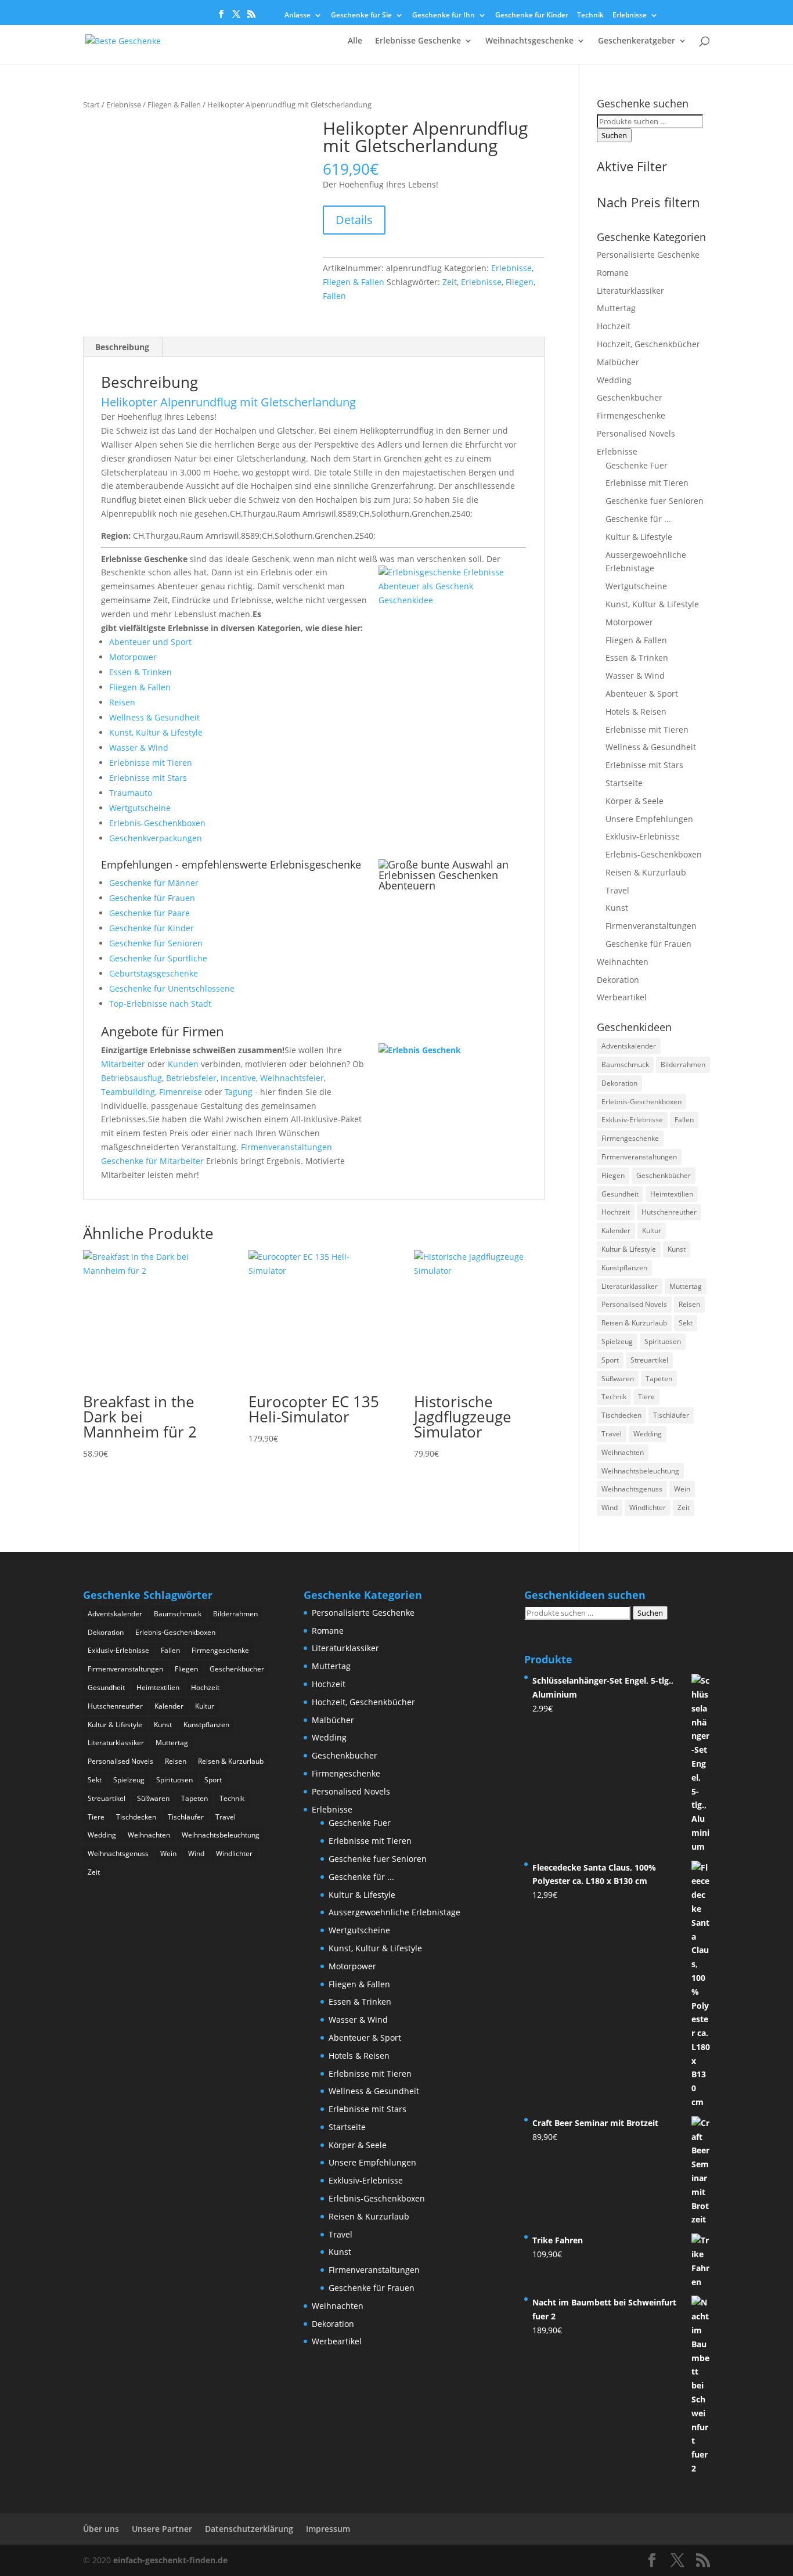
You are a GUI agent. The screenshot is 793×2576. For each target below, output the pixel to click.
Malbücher (618, 362)
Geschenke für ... (638, 519)
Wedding (614, 380)
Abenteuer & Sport (642, 693)
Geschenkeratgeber (637, 41)
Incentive (238, 1078)
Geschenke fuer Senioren (655, 501)
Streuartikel (649, 1360)
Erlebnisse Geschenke (418, 41)
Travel (617, 890)
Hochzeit (614, 326)
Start (91, 105)
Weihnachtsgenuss (632, 1489)
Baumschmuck (625, 1064)
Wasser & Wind (139, 747)
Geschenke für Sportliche (158, 958)
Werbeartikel (622, 997)
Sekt (686, 1323)
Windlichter (648, 1507)
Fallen (334, 296)
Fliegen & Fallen (174, 105)
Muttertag (616, 308)
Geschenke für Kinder (532, 16)
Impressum (328, 2529)
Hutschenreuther (669, 1212)
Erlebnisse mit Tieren (151, 763)
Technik (590, 16)
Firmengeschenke (631, 415)
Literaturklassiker (630, 291)
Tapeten (659, 1379)
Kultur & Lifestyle (639, 537)
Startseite (624, 783)
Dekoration (618, 980)
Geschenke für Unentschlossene (172, 988)
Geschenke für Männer (154, 883)
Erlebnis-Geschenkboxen (157, 823)
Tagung (239, 1092)
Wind (610, 1507)
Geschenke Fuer (637, 465)
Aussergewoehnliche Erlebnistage (394, 1912)
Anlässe (298, 16)
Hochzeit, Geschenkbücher (648, 344)
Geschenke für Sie (361, 16)
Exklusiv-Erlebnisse (643, 836)
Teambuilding (128, 1092)
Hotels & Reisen (636, 711)
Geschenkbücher (630, 397)
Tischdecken (621, 1415)
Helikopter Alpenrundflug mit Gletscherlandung (228, 402)
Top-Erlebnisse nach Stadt (160, 1004)
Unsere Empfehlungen (649, 819)
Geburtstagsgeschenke (154, 973)
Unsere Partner (162, 2529)
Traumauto (131, 793)
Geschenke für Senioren (156, 943)
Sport (610, 1360)
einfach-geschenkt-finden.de (170, 2560)
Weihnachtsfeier (292, 1078)
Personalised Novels (636, 433)
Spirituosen (663, 1341)
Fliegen (520, 282)
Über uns (101, 2529)
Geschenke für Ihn (444, 16)
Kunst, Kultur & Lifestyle (156, 732)
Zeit (450, 282)
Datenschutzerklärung (249, 2529)
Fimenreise (181, 1092)
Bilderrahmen (683, 1064)
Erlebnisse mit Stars (148, 778)
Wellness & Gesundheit (154, 717)
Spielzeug (617, 1341)
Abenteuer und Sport (150, 642)
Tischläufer (671, 1415)
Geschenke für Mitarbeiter (152, 1161)
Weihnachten (623, 962)
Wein (682, 1489)
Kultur (652, 1231)
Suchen (614, 135)
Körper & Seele (635, 801)
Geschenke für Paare (149, 913)
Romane (613, 273)
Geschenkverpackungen (156, 838)
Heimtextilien (672, 1194)
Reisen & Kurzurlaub (646, 872)
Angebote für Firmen (163, 1031)
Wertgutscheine (140, 808)
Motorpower (133, 657)
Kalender (616, 1231)
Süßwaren (618, 1379)
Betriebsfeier (191, 1078)
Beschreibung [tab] (122, 347)
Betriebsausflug (131, 1078)
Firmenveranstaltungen (286, 1147)
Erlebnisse (630, 16)
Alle (355, 41)
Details (354, 220)
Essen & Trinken (140, 672)
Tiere (646, 1397)
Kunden (183, 1064)
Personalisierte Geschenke (648, 255)
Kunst (617, 908)
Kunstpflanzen (624, 1268)
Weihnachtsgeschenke (529, 41)
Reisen (122, 702)
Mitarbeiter (123, 1064)
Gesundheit (620, 1194)
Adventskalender (629, 1046)
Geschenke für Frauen (152, 898)
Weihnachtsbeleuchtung (640, 1471)
